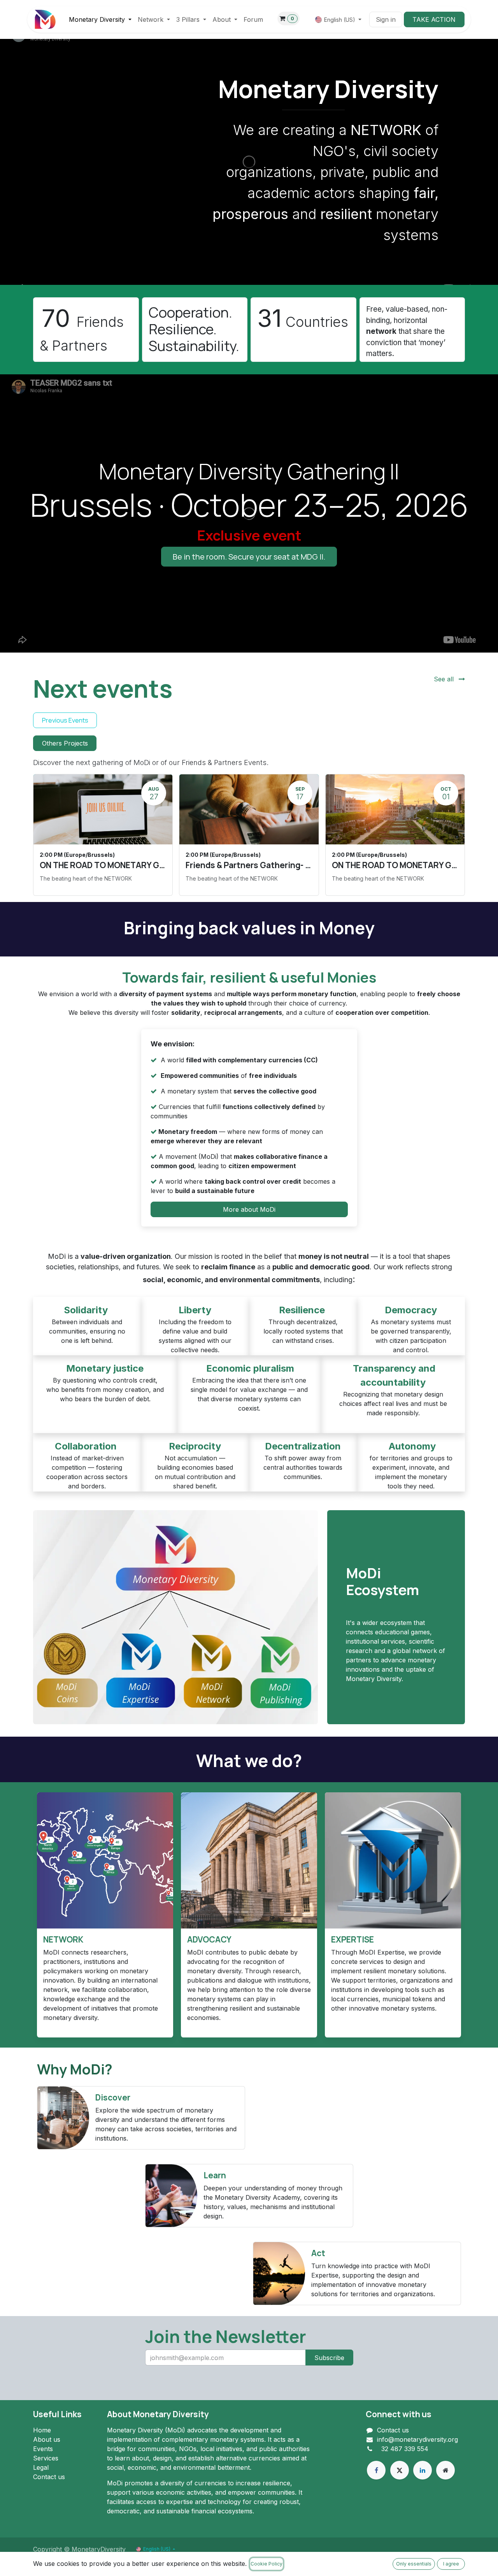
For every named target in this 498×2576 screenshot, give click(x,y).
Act (318, 2253)
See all (445, 679)
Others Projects (65, 743)
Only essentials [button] (414, 2564)
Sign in (386, 19)
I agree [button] (451, 2564)
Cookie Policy (267, 2564)
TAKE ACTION (434, 19)
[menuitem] (100, 19)
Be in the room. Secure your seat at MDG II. (249, 557)
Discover (114, 2097)
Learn (215, 2175)
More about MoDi (249, 1209)
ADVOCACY (209, 1939)
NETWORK (63, 1939)
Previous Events (65, 720)
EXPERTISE (352, 1939)
